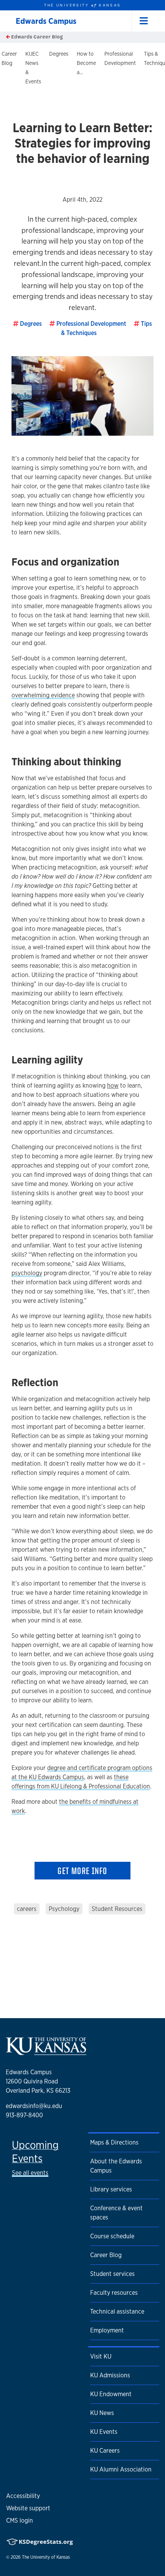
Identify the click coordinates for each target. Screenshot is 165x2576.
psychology (27, 1273)
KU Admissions (110, 2375)
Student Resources (117, 1909)
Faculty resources (114, 2293)
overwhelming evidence (43, 695)
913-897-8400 (24, 2115)
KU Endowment (111, 2394)
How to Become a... (86, 63)
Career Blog (106, 2255)
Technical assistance (117, 2311)
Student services (112, 2274)
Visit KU (101, 2356)
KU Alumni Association (121, 2469)
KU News (102, 2413)
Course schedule (112, 2236)
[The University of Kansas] (46, 2052)
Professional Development (91, 324)
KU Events (104, 2432)
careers (27, 1909)
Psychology (64, 1909)
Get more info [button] (82, 1871)
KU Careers (105, 2451)
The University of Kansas (46, 2557)
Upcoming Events (35, 2152)
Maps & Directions (114, 2142)
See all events (30, 2173)
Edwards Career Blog (36, 37)
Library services (111, 2189)
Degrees (59, 54)
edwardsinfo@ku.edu (34, 2106)
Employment (107, 2330)
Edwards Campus (46, 21)
